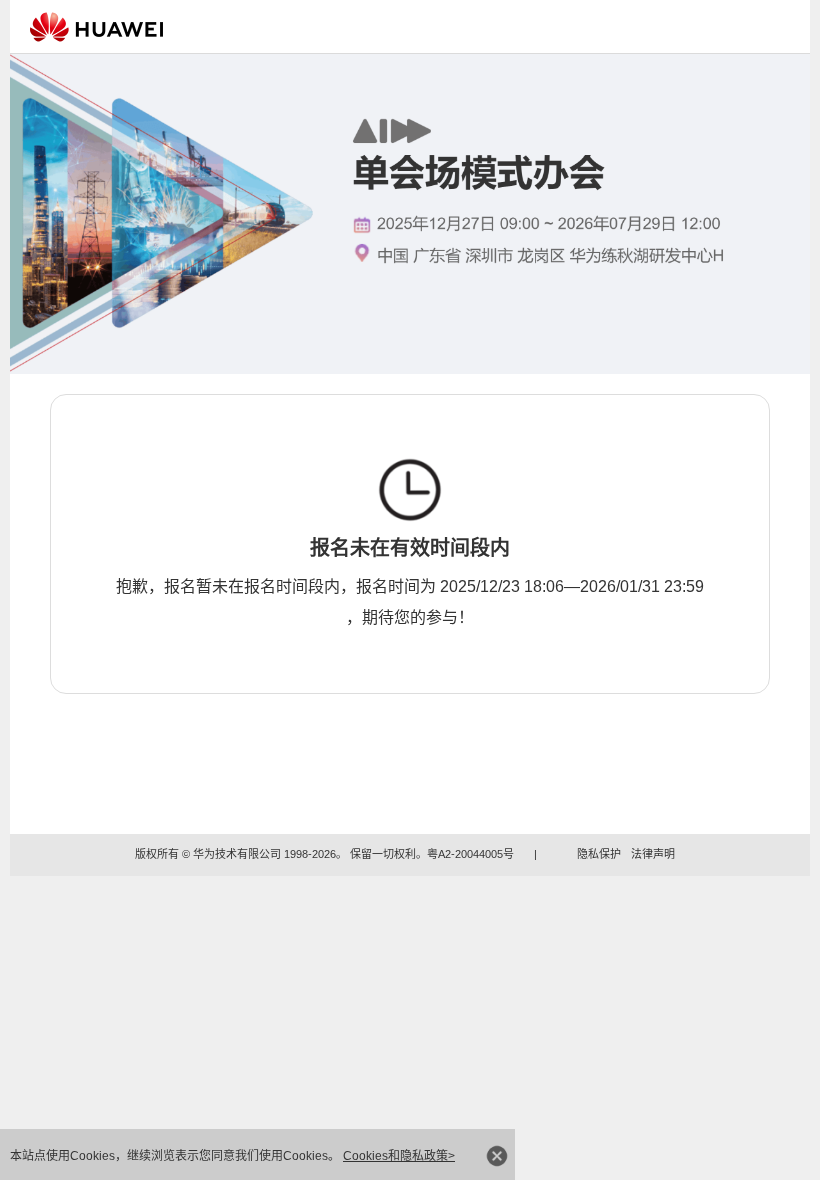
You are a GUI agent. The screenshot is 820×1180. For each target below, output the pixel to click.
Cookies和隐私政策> (399, 1156)
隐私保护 (599, 854)
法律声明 (653, 854)
